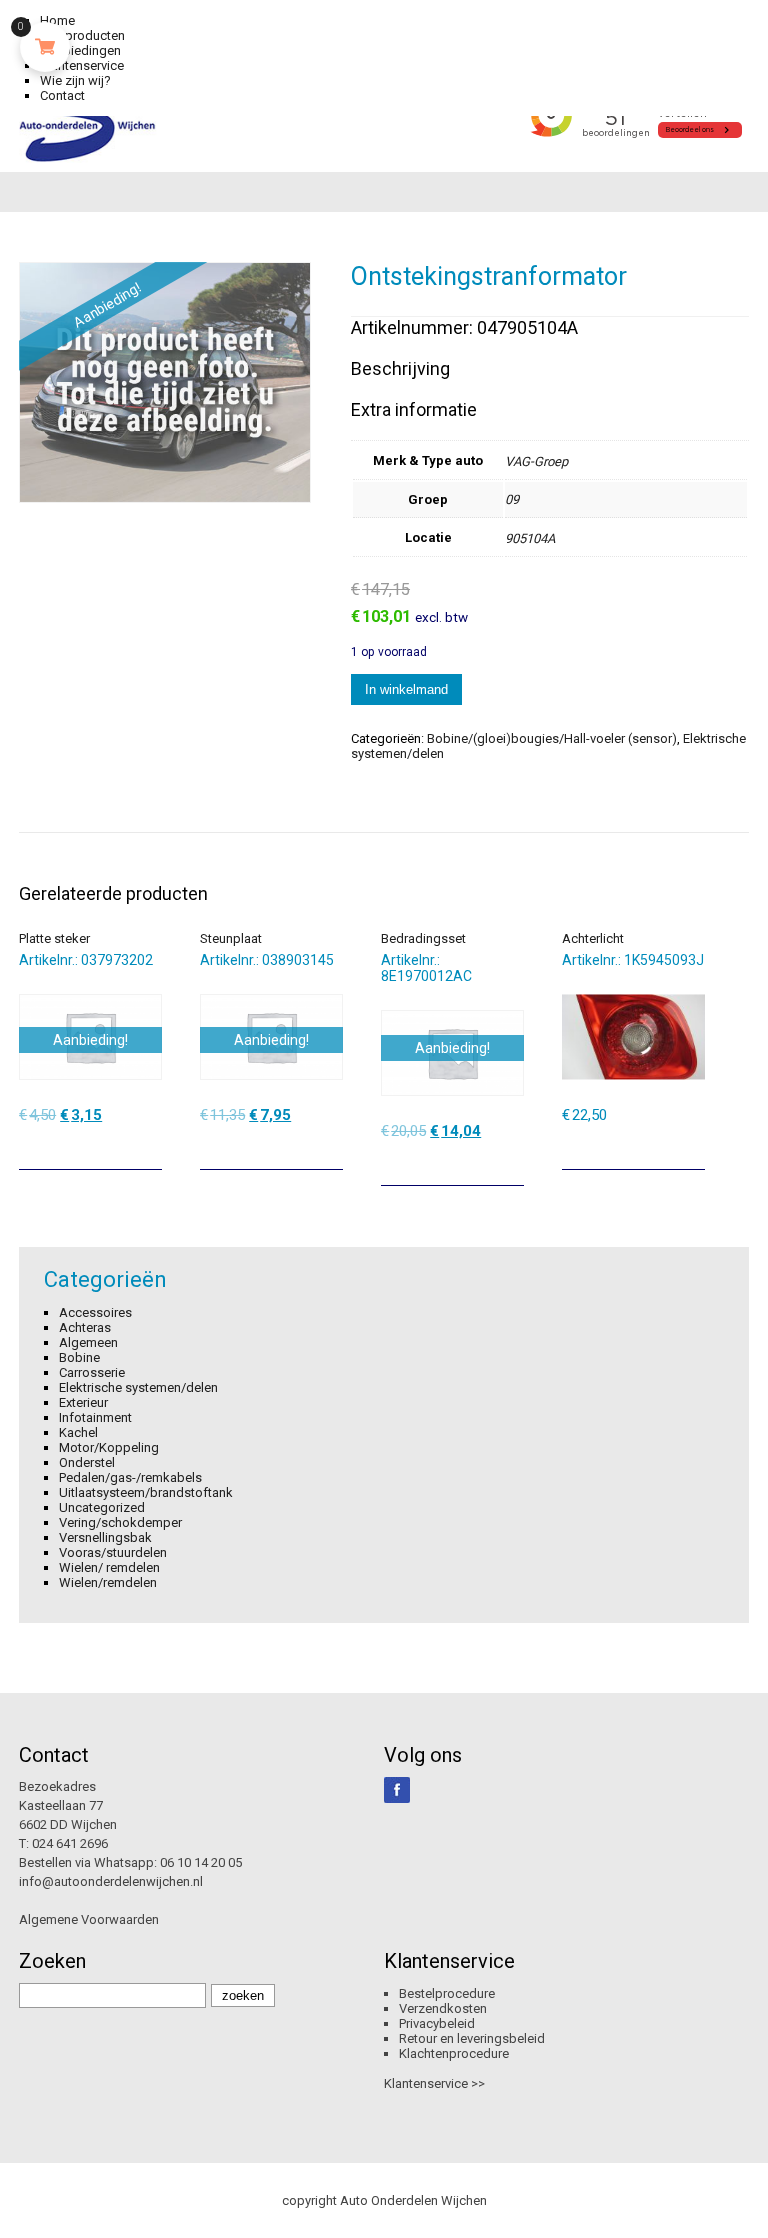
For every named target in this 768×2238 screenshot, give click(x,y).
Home (57, 20)
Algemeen (88, 1342)
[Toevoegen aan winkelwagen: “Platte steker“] (149, 1147)
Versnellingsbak (105, 1537)
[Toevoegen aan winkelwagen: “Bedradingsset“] (511, 1163)
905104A (530, 538)
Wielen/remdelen (108, 1582)
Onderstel (87, 1462)
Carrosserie (92, 1372)
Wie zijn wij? (75, 80)
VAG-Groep (536, 461)
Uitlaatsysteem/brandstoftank (146, 1492)
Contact (62, 95)
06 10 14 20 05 (201, 1862)
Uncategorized (102, 1507)
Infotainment (95, 1417)
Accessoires (95, 1312)
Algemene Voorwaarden (89, 1919)
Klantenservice (82, 65)
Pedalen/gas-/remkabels (130, 1477)
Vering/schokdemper (120, 1522)
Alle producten (82, 35)
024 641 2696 (70, 1843)
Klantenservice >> (434, 2083)
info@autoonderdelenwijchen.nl (111, 1881)
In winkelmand (406, 689)
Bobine (79, 1357)
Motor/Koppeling (109, 1447)
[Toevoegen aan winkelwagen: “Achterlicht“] (692, 1147)
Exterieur (83, 1402)
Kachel (78, 1432)
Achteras (85, 1327)
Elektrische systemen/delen (138, 1387)
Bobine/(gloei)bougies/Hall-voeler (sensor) (552, 738)
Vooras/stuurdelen (113, 1552)
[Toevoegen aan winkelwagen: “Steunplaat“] (330, 1147)
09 (512, 499)
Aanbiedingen (80, 50)
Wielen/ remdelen (109, 1567)
